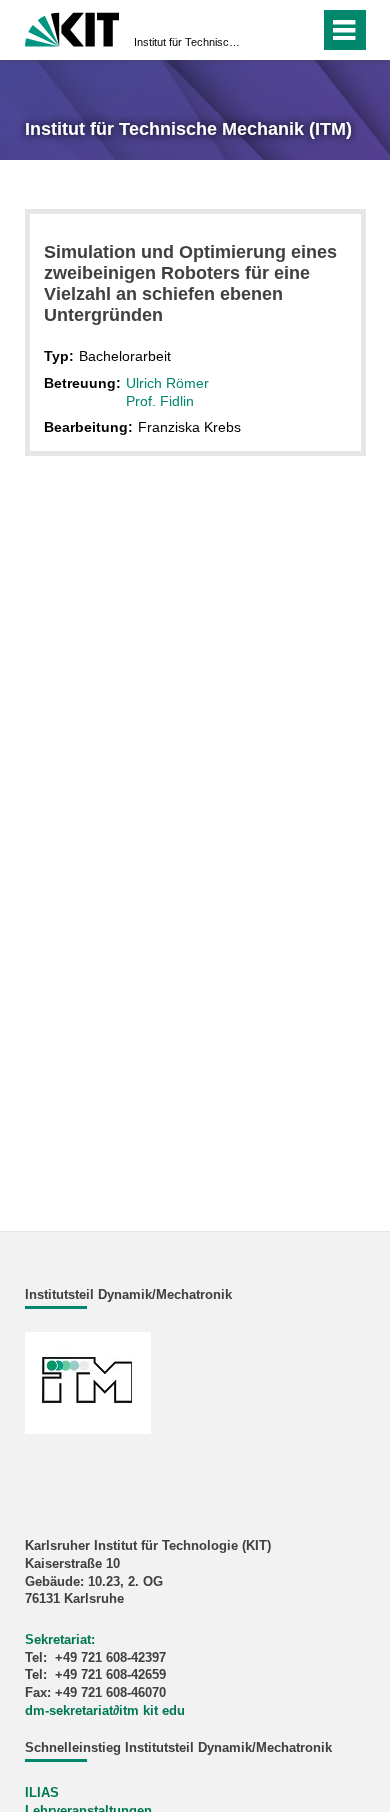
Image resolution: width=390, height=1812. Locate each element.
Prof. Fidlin (160, 401)
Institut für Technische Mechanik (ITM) (189, 42)
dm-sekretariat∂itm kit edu (105, 1711)
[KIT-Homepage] (72, 27)
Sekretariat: (60, 1640)
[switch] (268, 30)
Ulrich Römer (167, 383)
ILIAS (42, 1793)
